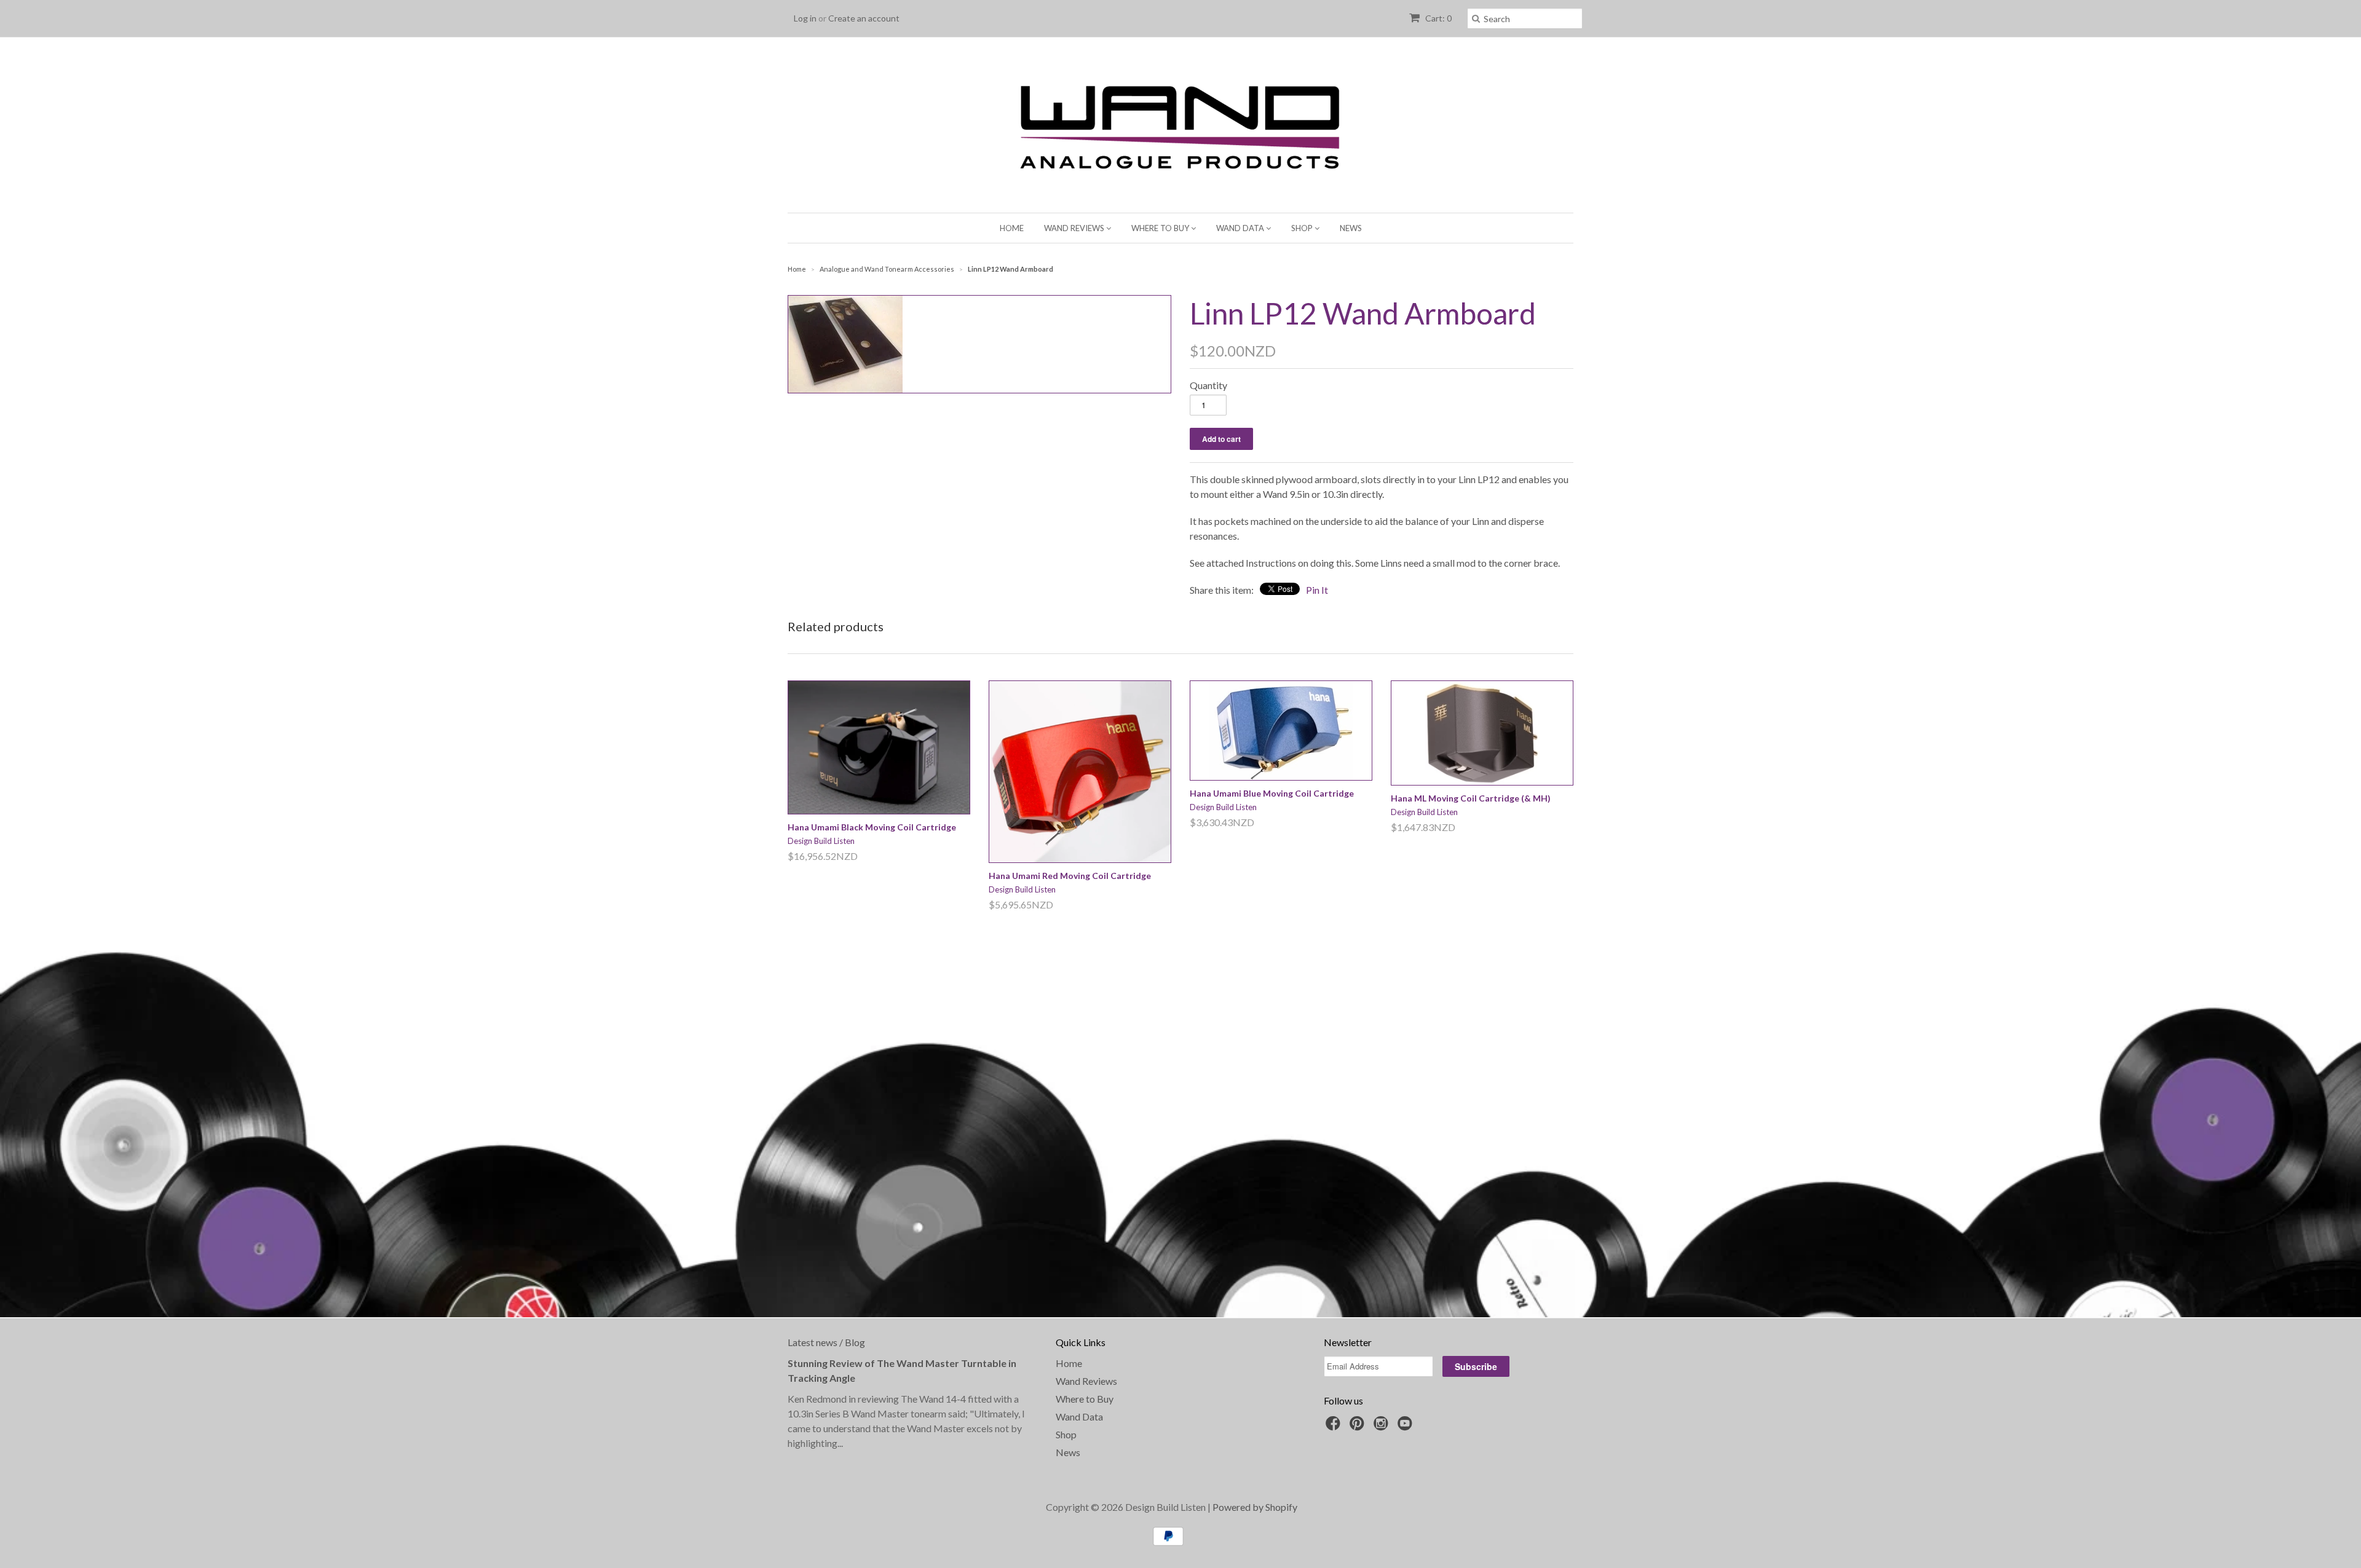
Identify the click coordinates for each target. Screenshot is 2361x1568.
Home (1012, 228)
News (1351, 228)
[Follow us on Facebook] (1335, 1427)
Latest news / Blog (826, 1342)
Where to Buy (1161, 228)
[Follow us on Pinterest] (1359, 1427)
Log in (805, 18)
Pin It (1317, 590)
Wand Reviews (1075, 228)
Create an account (864, 18)
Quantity (1208, 385)
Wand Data (1241, 228)
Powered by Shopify (1255, 1507)
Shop (1303, 228)
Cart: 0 (1438, 18)
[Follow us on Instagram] (1383, 1427)
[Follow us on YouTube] (1407, 1427)
